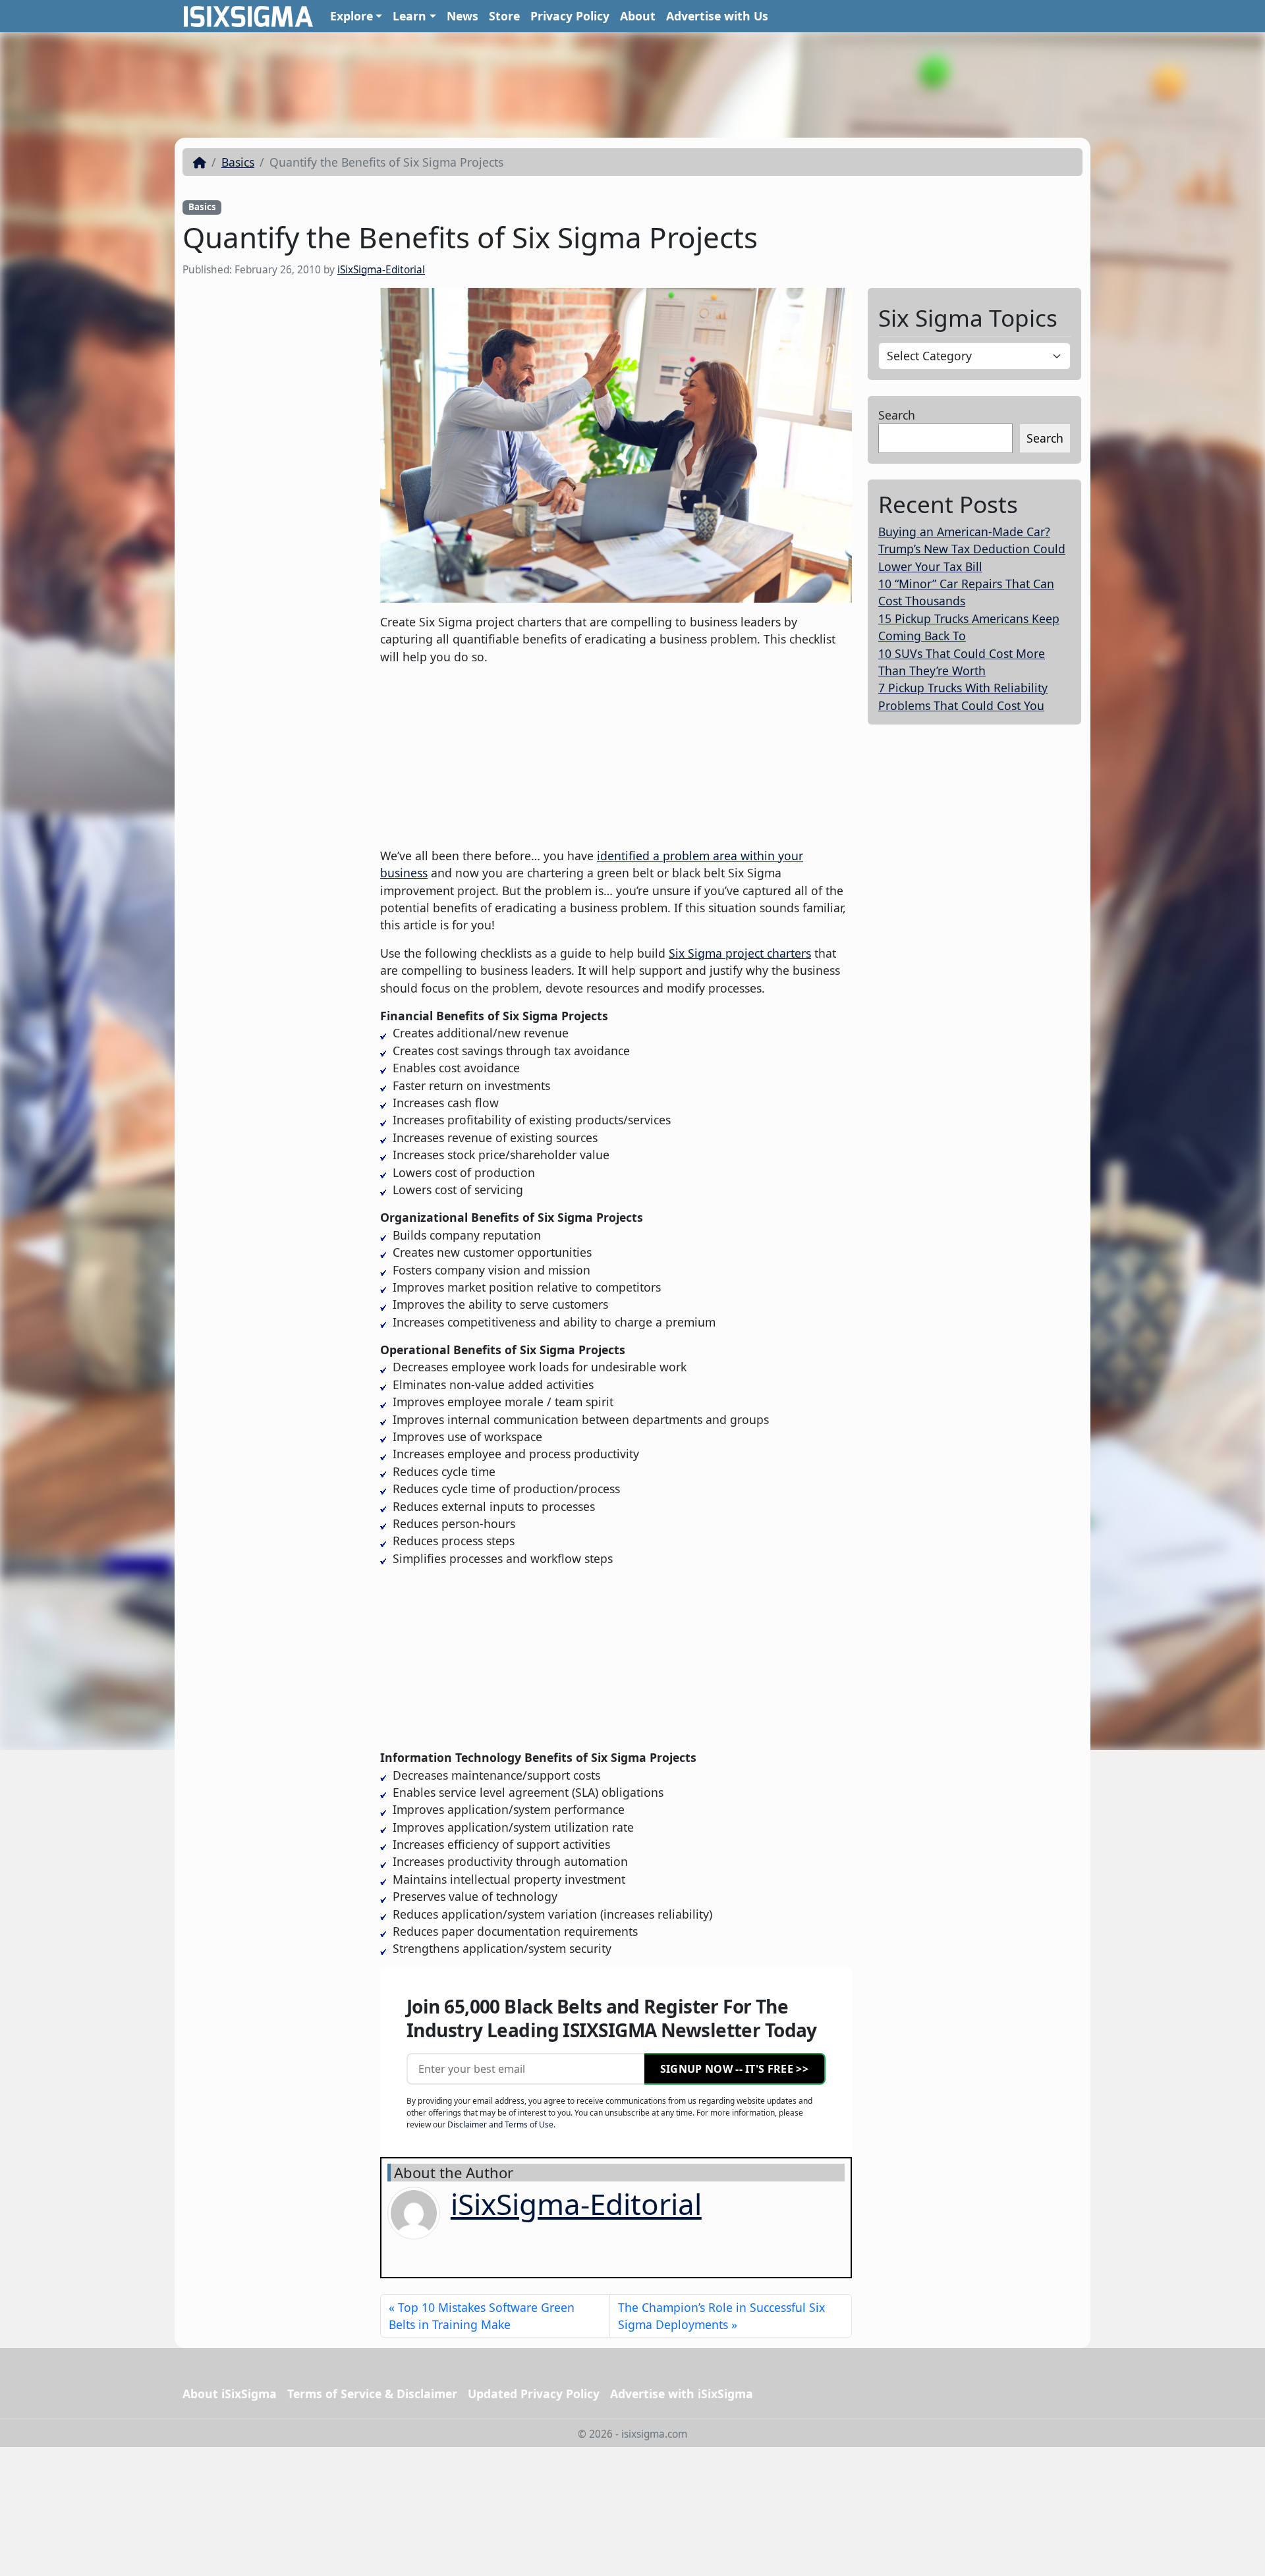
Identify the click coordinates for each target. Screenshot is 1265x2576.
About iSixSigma (230, 2394)
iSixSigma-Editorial (381, 270)
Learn (409, 16)
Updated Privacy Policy (534, 2394)
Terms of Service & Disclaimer (372, 2394)
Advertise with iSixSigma (682, 2394)
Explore (351, 16)
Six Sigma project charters (740, 953)
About (638, 16)
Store (504, 16)
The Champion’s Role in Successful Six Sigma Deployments (721, 2316)
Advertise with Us (717, 16)
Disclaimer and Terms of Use (500, 2124)
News (463, 16)
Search (897, 415)
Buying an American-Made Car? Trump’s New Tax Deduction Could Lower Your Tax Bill (972, 549)
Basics (238, 162)
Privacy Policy (570, 16)
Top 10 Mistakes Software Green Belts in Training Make (482, 2316)
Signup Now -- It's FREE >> (734, 2069)
